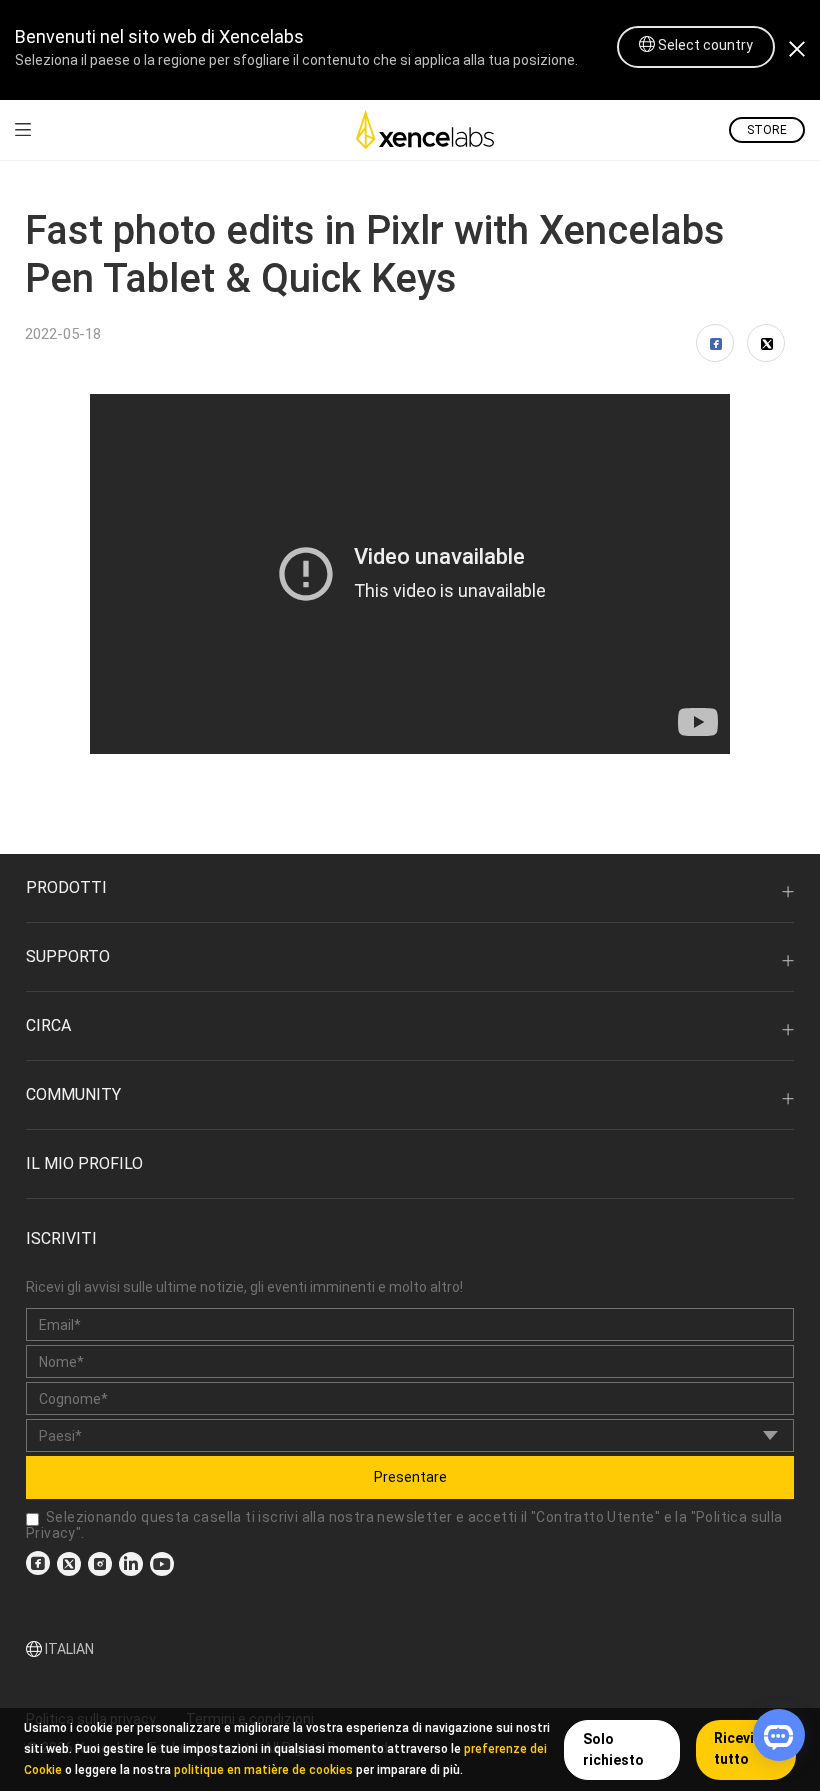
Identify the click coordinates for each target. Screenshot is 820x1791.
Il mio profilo (84, 1163)
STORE (767, 130)
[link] (23, 129)
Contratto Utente (595, 1517)
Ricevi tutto (734, 1748)
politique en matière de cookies (263, 1770)
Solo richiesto (613, 1749)
